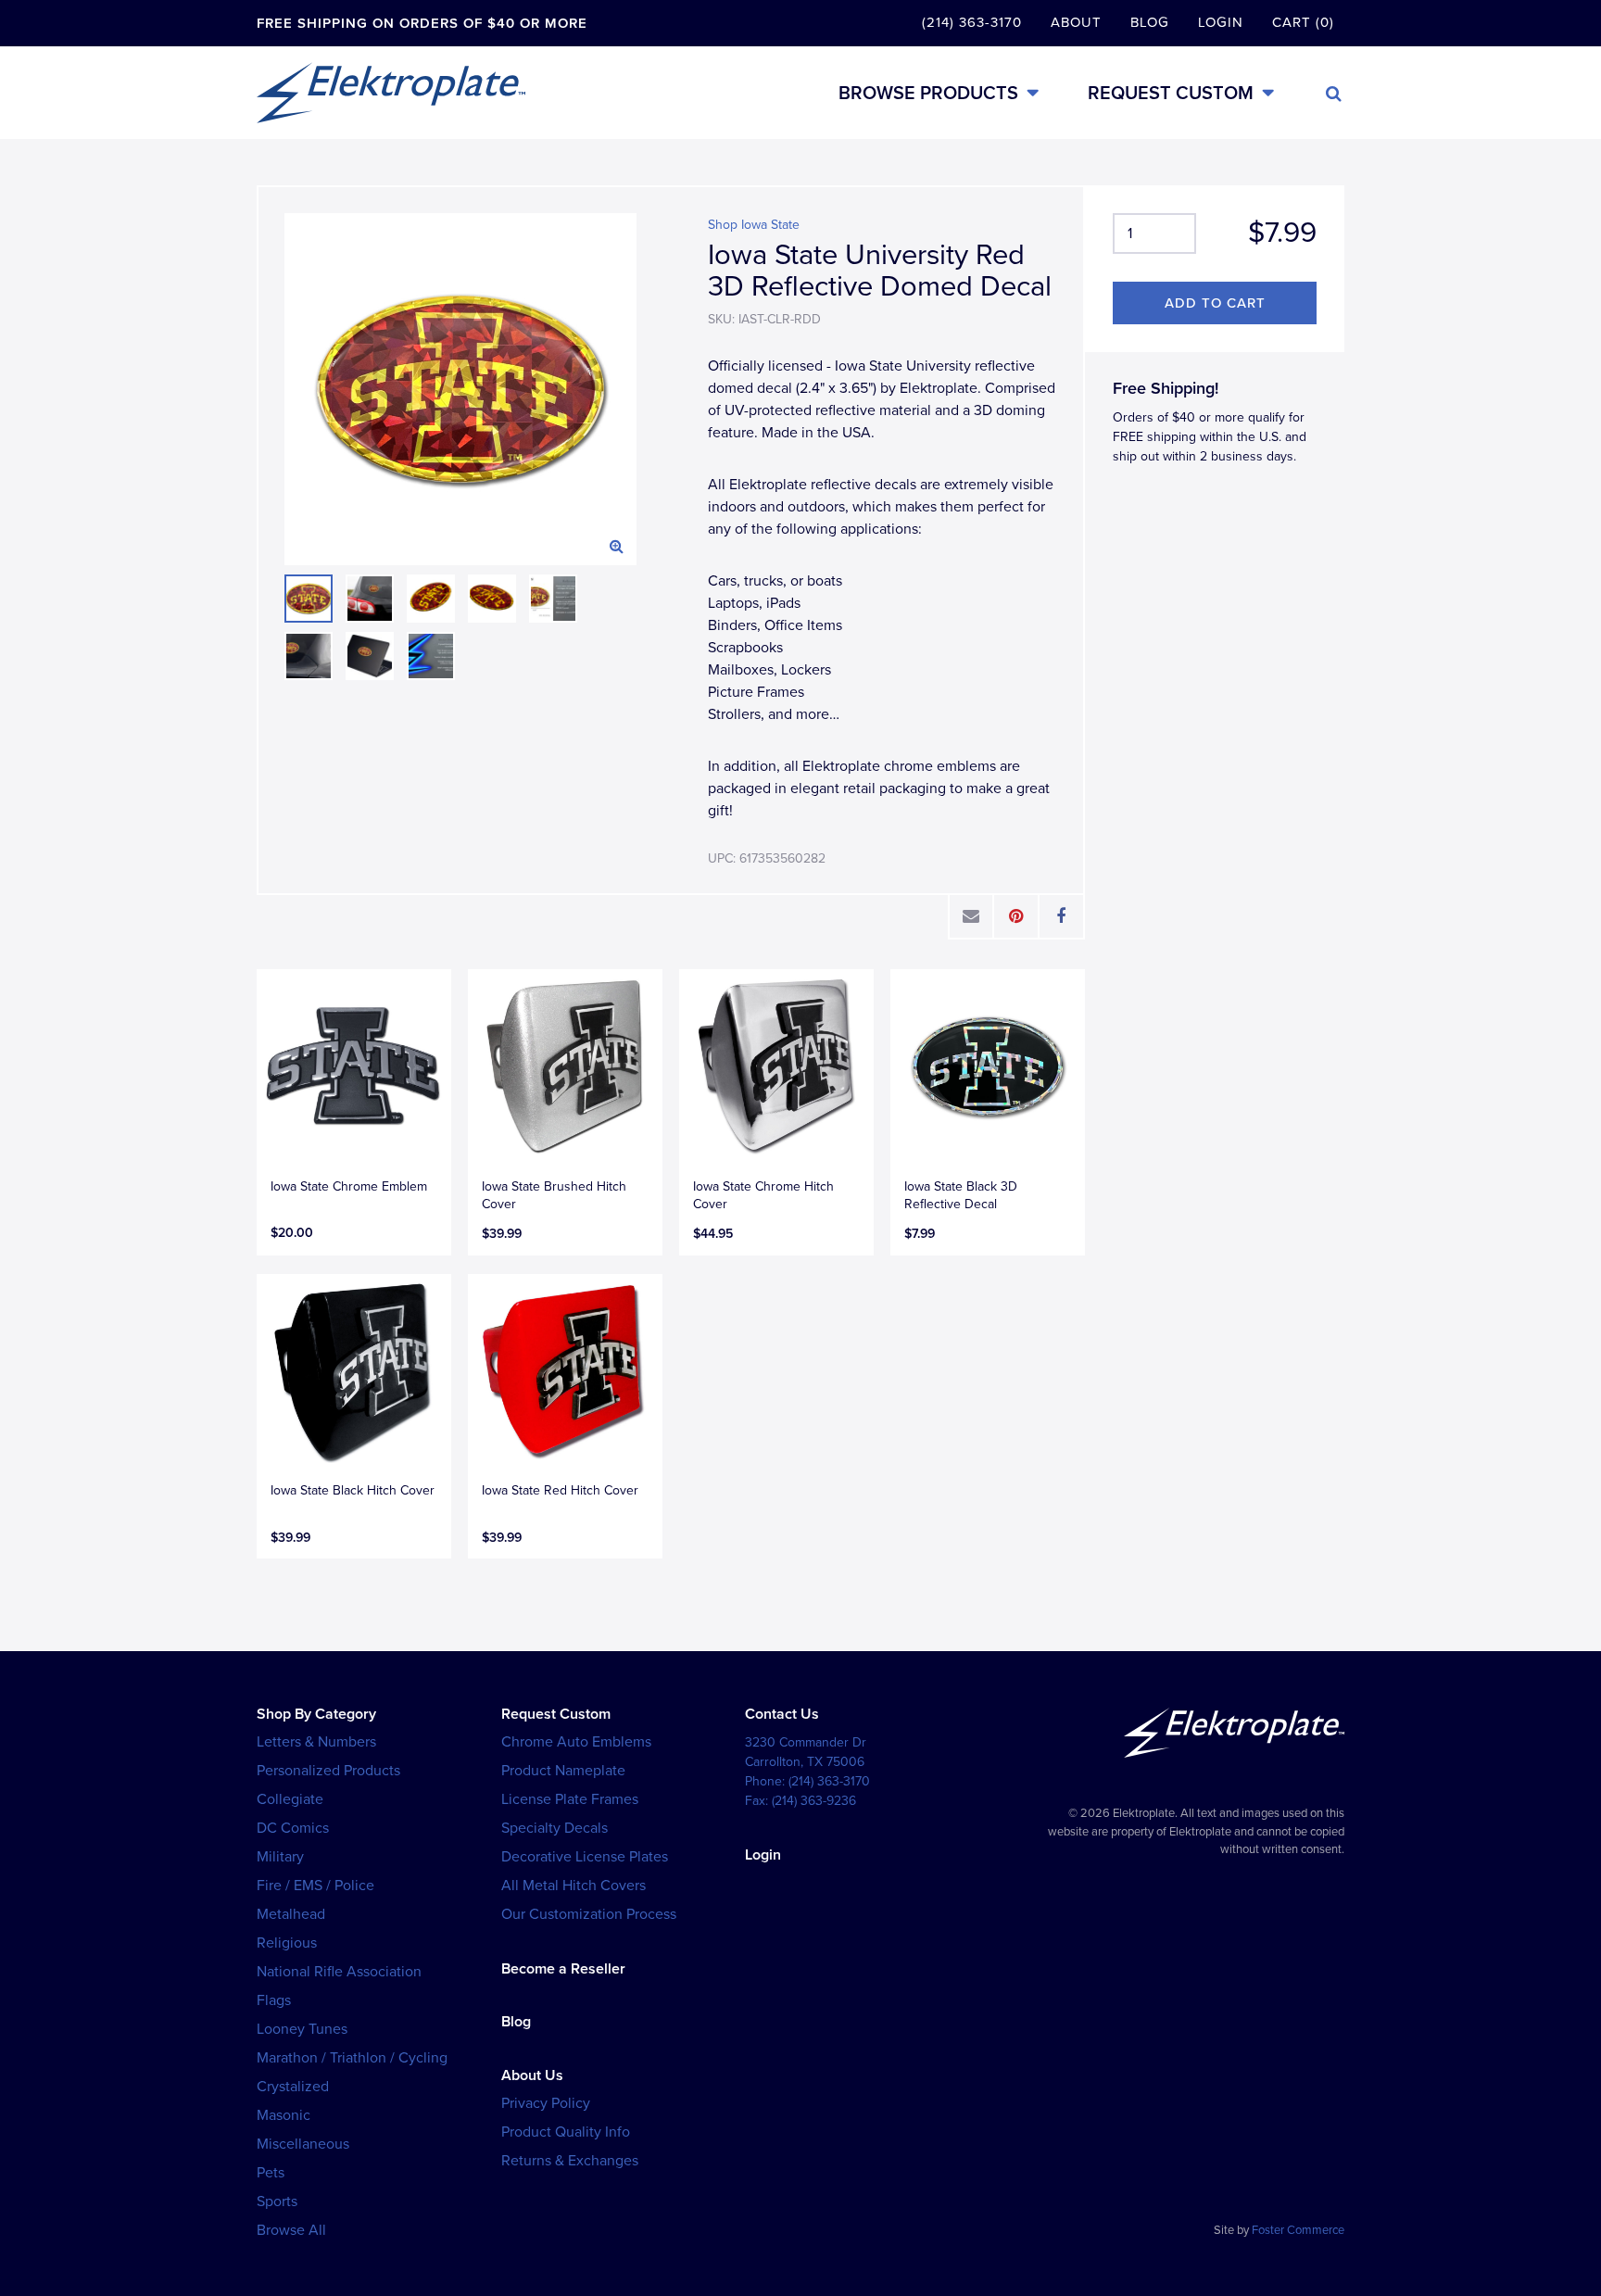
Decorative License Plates (585, 1857)
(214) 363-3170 (972, 22)
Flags (274, 2000)
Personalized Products (328, 1771)
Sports (277, 2201)
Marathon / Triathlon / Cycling (352, 2058)
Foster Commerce (1298, 2230)
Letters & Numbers (316, 1742)
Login (1221, 22)
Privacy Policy (546, 2103)
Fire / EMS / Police (315, 1886)
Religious (287, 1943)
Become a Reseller (563, 1969)
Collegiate (290, 1799)
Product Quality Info (566, 2132)
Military (280, 1857)
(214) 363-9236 (814, 1801)
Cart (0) (1303, 22)
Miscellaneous (303, 2144)
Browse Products (928, 93)
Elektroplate (391, 93)
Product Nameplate (563, 1771)
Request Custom (1171, 93)
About (1076, 22)
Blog (1150, 22)
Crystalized (293, 2087)
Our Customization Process (589, 1914)
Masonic (284, 2115)
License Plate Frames (570, 1799)
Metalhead (291, 1914)
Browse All (291, 2230)
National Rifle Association (339, 1972)
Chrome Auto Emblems (576, 1742)
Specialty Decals (555, 1828)
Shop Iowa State (754, 225)
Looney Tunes (302, 2029)
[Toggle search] (1334, 94)
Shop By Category (316, 1714)
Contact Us (782, 1714)
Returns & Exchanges (570, 2161)
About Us (532, 2075)
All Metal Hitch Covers (574, 1886)
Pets (271, 2173)
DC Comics (293, 1828)
